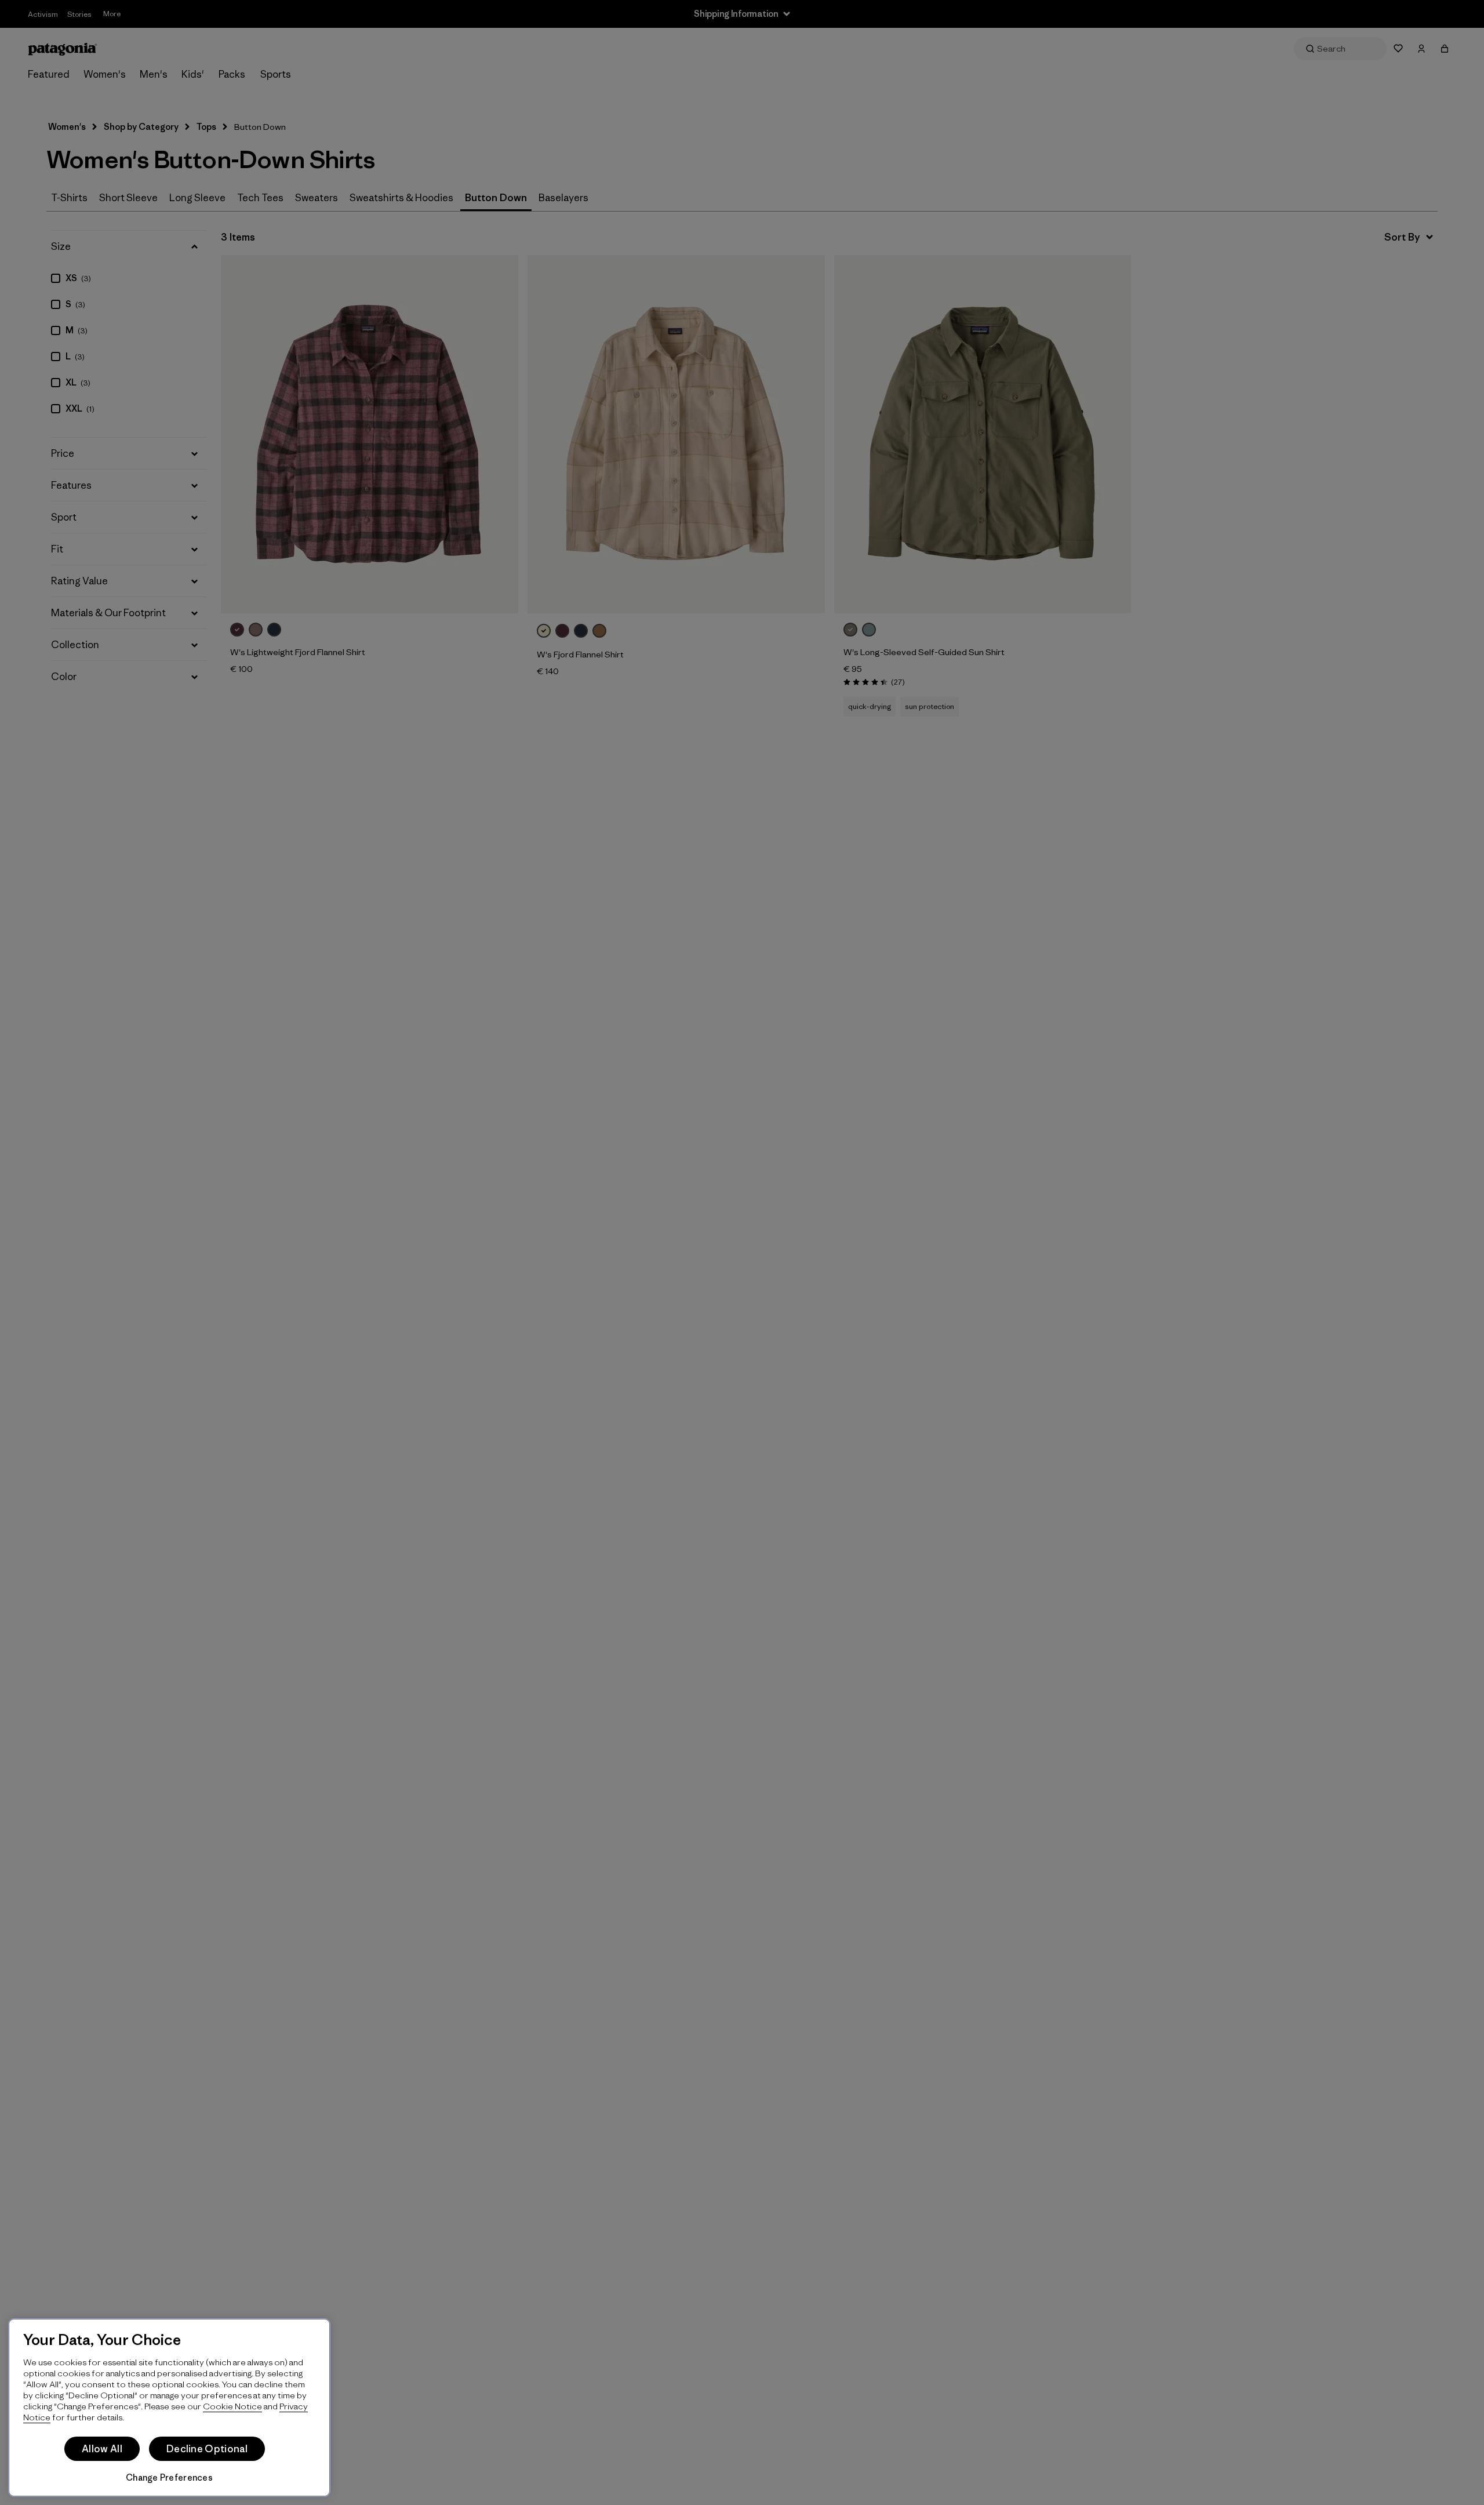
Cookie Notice (232, 2406)
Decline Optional (207, 2449)
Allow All (102, 2449)
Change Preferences (169, 2477)
